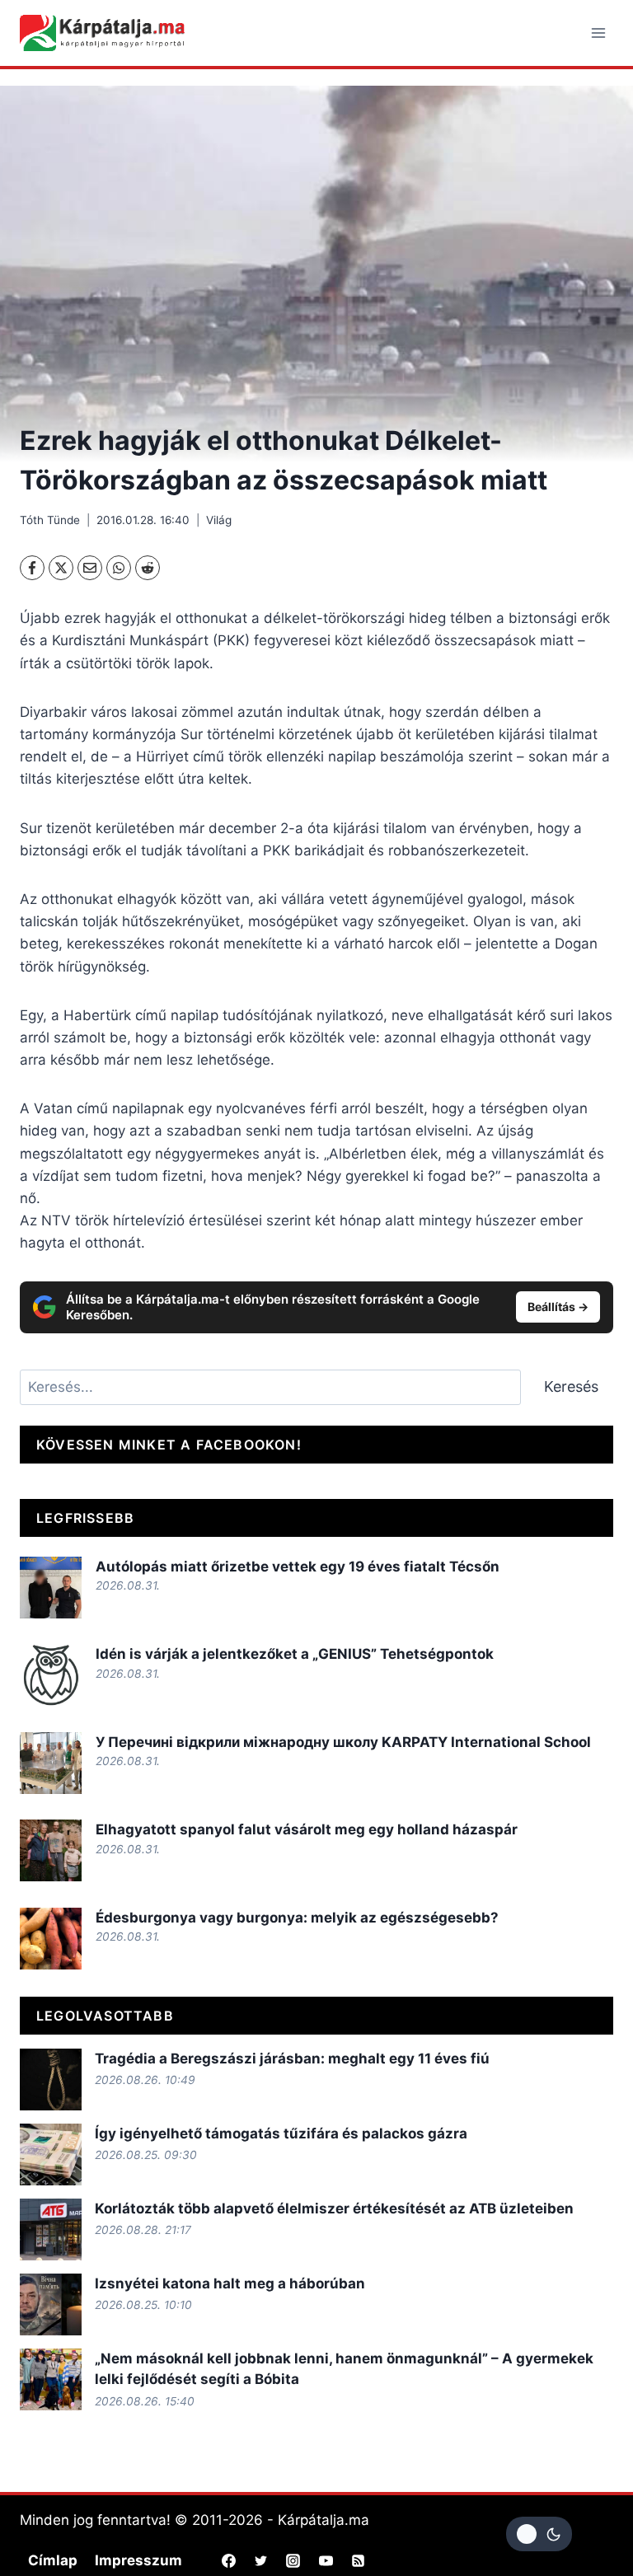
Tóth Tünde (50, 520)
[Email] (90, 568)
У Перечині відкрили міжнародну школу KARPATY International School (343, 1742)
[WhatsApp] (119, 568)
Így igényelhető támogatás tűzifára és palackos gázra (281, 2133)
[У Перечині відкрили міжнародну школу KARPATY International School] (51, 1763)
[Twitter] (261, 2561)
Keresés (571, 1386)
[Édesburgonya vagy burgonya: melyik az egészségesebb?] (51, 1939)
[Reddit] (148, 568)
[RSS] (358, 2561)
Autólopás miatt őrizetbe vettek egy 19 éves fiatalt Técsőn (298, 1567)
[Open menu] (598, 33)
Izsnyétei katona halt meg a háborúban (230, 2283)
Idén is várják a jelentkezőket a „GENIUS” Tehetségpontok (295, 1654)
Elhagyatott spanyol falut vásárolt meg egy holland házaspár (307, 1829)
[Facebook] (32, 568)
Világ (219, 520)
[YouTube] (326, 2561)
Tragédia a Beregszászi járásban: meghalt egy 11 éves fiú (292, 2058)
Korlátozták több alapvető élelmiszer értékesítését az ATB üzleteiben (334, 2208)
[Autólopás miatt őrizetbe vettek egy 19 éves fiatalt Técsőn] (51, 1588)
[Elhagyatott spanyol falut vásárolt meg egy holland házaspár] (51, 1850)
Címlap (53, 2560)
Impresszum (138, 2560)
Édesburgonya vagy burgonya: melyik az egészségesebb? (299, 1918)
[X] (61, 568)
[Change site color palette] (539, 2534)
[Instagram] (293, 2561)
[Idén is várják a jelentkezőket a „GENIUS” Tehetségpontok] (51, 1675)
